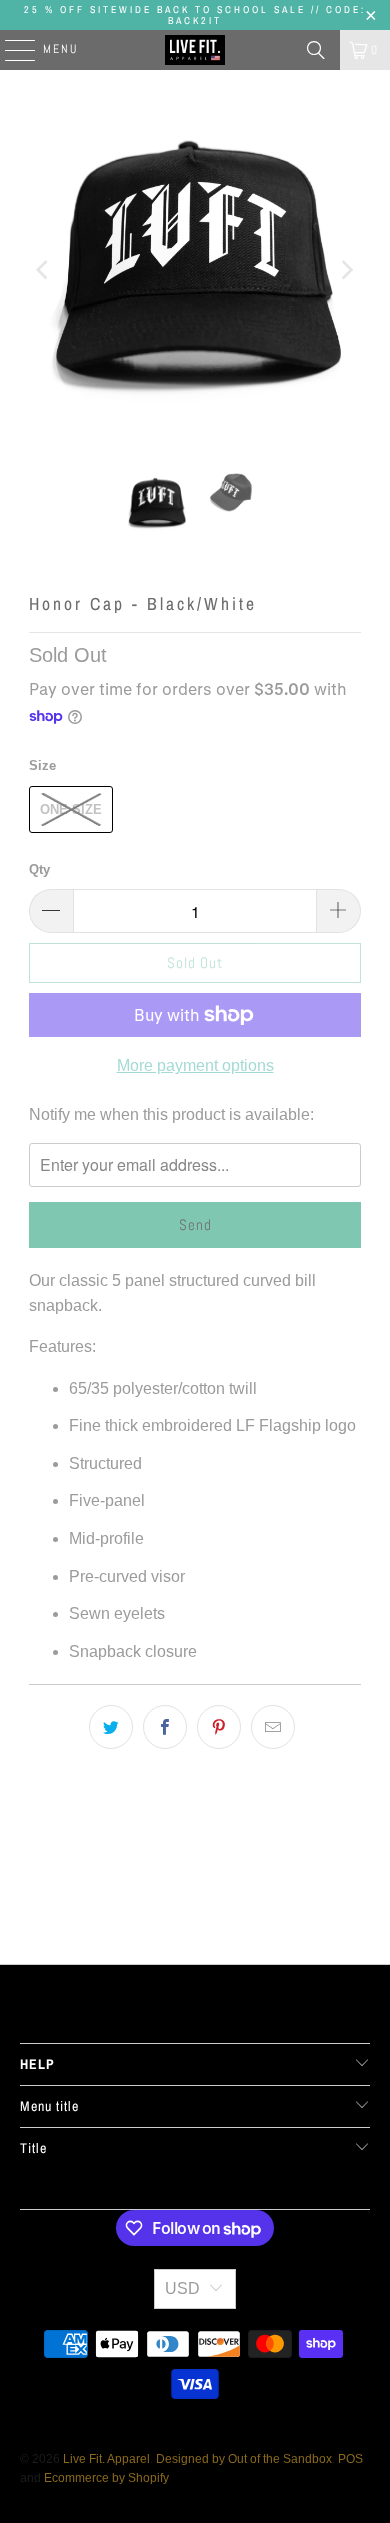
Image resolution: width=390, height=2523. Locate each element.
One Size (71, 809)
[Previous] (44, 270)
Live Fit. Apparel (106, 2459)
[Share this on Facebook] (165, 1727)
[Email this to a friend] (273, 1727)
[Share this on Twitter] (111, 1727)
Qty (39, 869)
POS (350, 2459)
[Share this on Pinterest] (219, 1727)
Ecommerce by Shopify (106, 2478)
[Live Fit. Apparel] (195, 50)
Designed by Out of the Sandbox (244, 2459)
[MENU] (10, 50)
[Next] (346, 270)
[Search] (316, 50)
